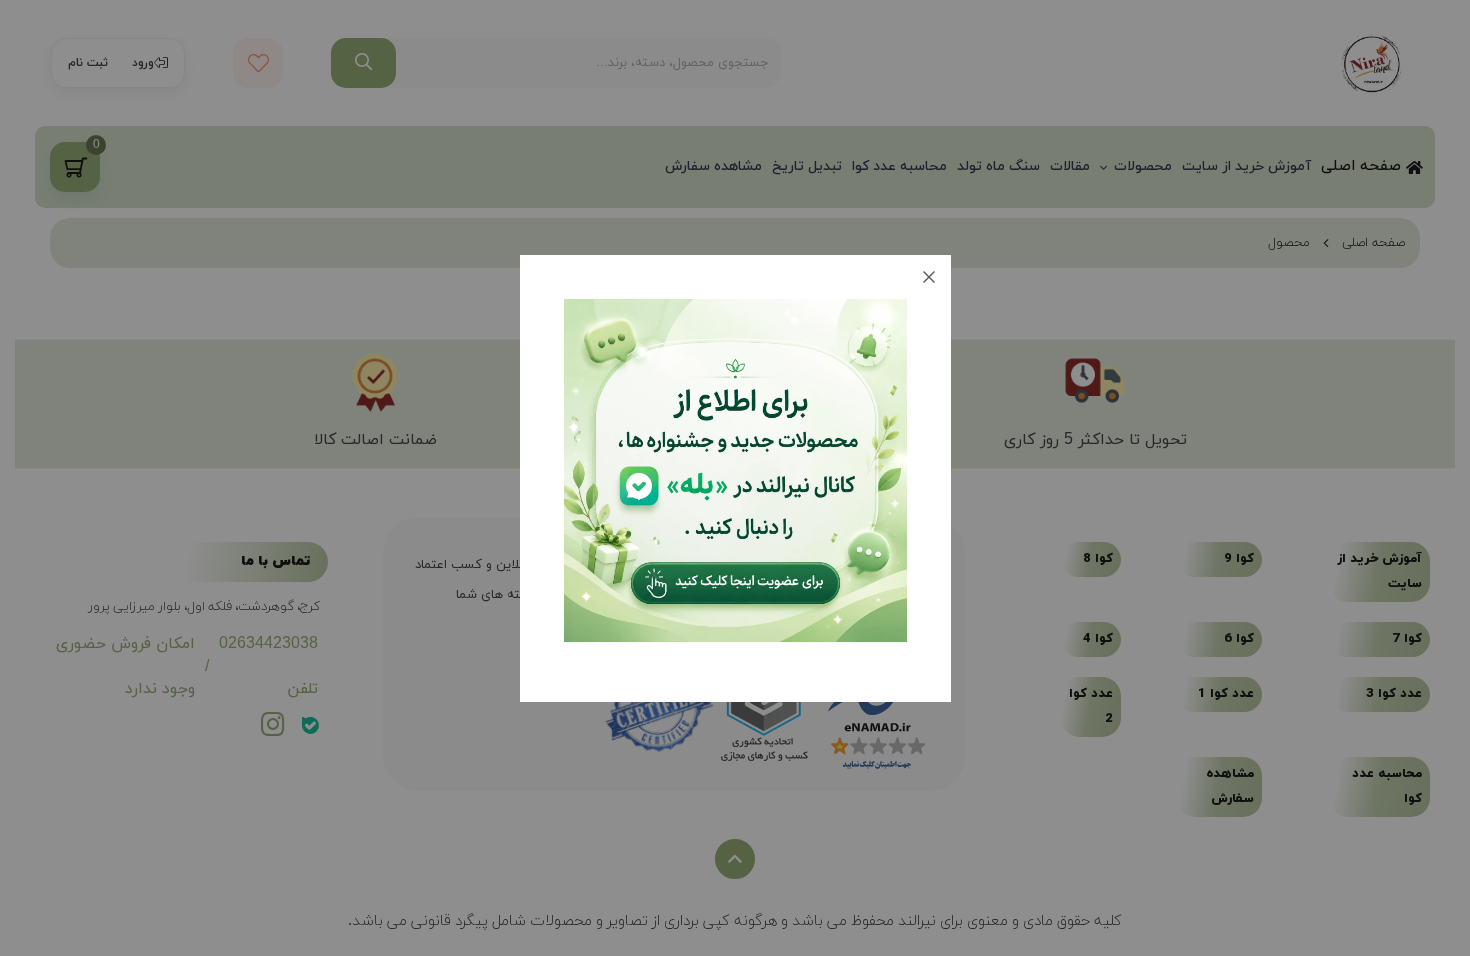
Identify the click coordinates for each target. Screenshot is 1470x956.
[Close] (929, 277)
